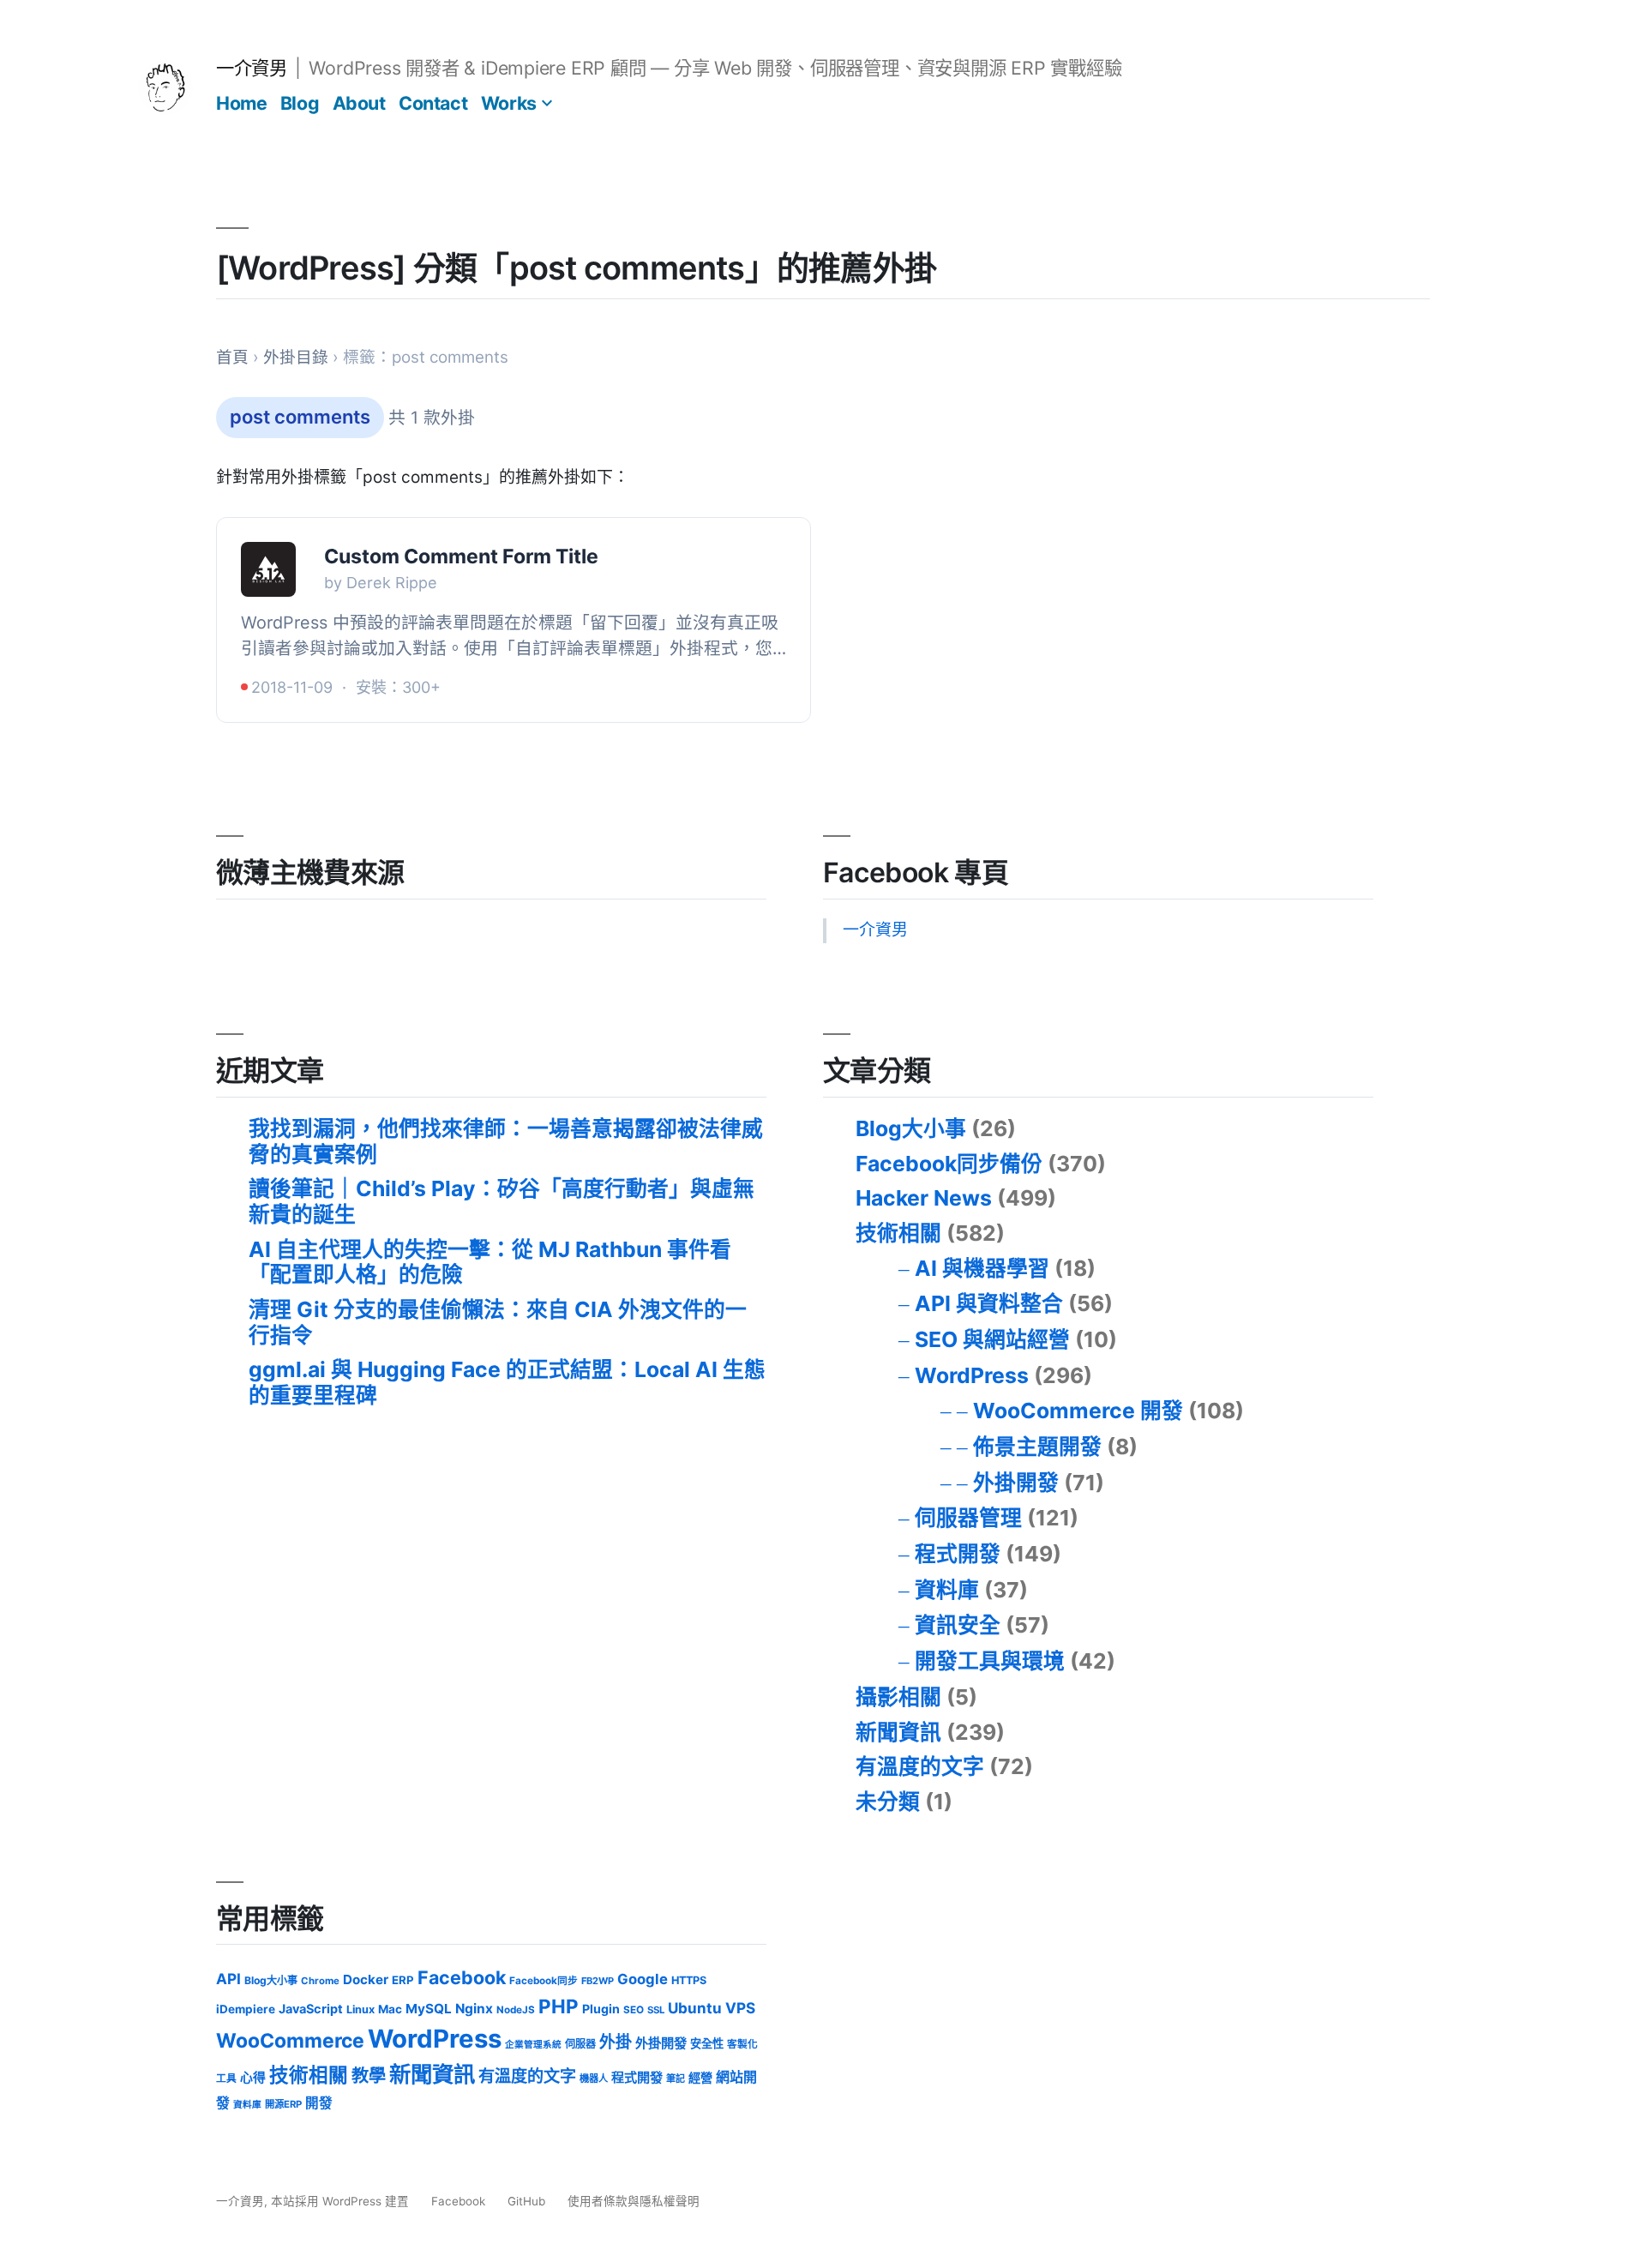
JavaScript (311, 2009)
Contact (433, 103)
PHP (559, 2006)
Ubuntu (695, 2008)
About (359, 103)
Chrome (320, 1981)
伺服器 (580, 2044)
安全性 (707, 2043)
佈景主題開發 (1037, 1447)
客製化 (742, 2044)
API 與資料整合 (989, 1303)
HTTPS (689, 1980)
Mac (390, 2009)
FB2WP (598, 1981)
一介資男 (251, 68)
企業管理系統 (533, 2045)
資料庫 (947, 1590)
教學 (369, 2075)
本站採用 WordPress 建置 (342, 2201)
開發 (319, 2103)
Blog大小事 (911, 1128)
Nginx (474, 2009)
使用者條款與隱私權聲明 (634, 2201)
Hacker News (924, 1198)
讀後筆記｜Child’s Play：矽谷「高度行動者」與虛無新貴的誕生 (502, 1201)
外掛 (616, 2042)
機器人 (594, 2078)
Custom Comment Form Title (461, 556)
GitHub (526, 2201)
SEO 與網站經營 (992, 1339)
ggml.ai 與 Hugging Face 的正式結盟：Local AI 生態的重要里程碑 (507, 1382)
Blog (300, 103)
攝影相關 (898, 1697)
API (228, 1979)
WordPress (972, 1375)
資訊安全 (958, 1625)
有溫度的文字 (920, 1766)
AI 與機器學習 (982, 1268)
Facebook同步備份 (949, 1164)
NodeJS (516, 2010)
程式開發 (958, 1554)
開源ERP (283, 2104)
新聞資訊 (898, 1732)
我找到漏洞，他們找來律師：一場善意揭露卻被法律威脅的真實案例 (506, 1141)
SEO (634, 2010)
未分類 (888, 1802)
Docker (366, 1979)
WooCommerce (290, 2041)
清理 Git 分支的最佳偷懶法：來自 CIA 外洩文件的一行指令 (498, 1322)
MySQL (429, 2009)
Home (241, 103)
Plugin (601, 2009)
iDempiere (246, 2009)
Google (643, 1979)
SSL (656, 2010)
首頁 (232, 357)
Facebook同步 (544, 1981)
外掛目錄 (296, 357)
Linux (360, 2009)
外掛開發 (1016, 1483)
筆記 (676, 2078)
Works (509, 103)
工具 (226, 2078)
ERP (403, 1980)
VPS (740, 2008)
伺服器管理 (968, 1518)
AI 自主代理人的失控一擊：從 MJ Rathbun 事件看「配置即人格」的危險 (490, 1262)
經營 (700, 2077)
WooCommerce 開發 (1078, 1411)
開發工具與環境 (990, 1661)
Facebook (462, 1977)
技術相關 (898, 1233)
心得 (253, 2078)
